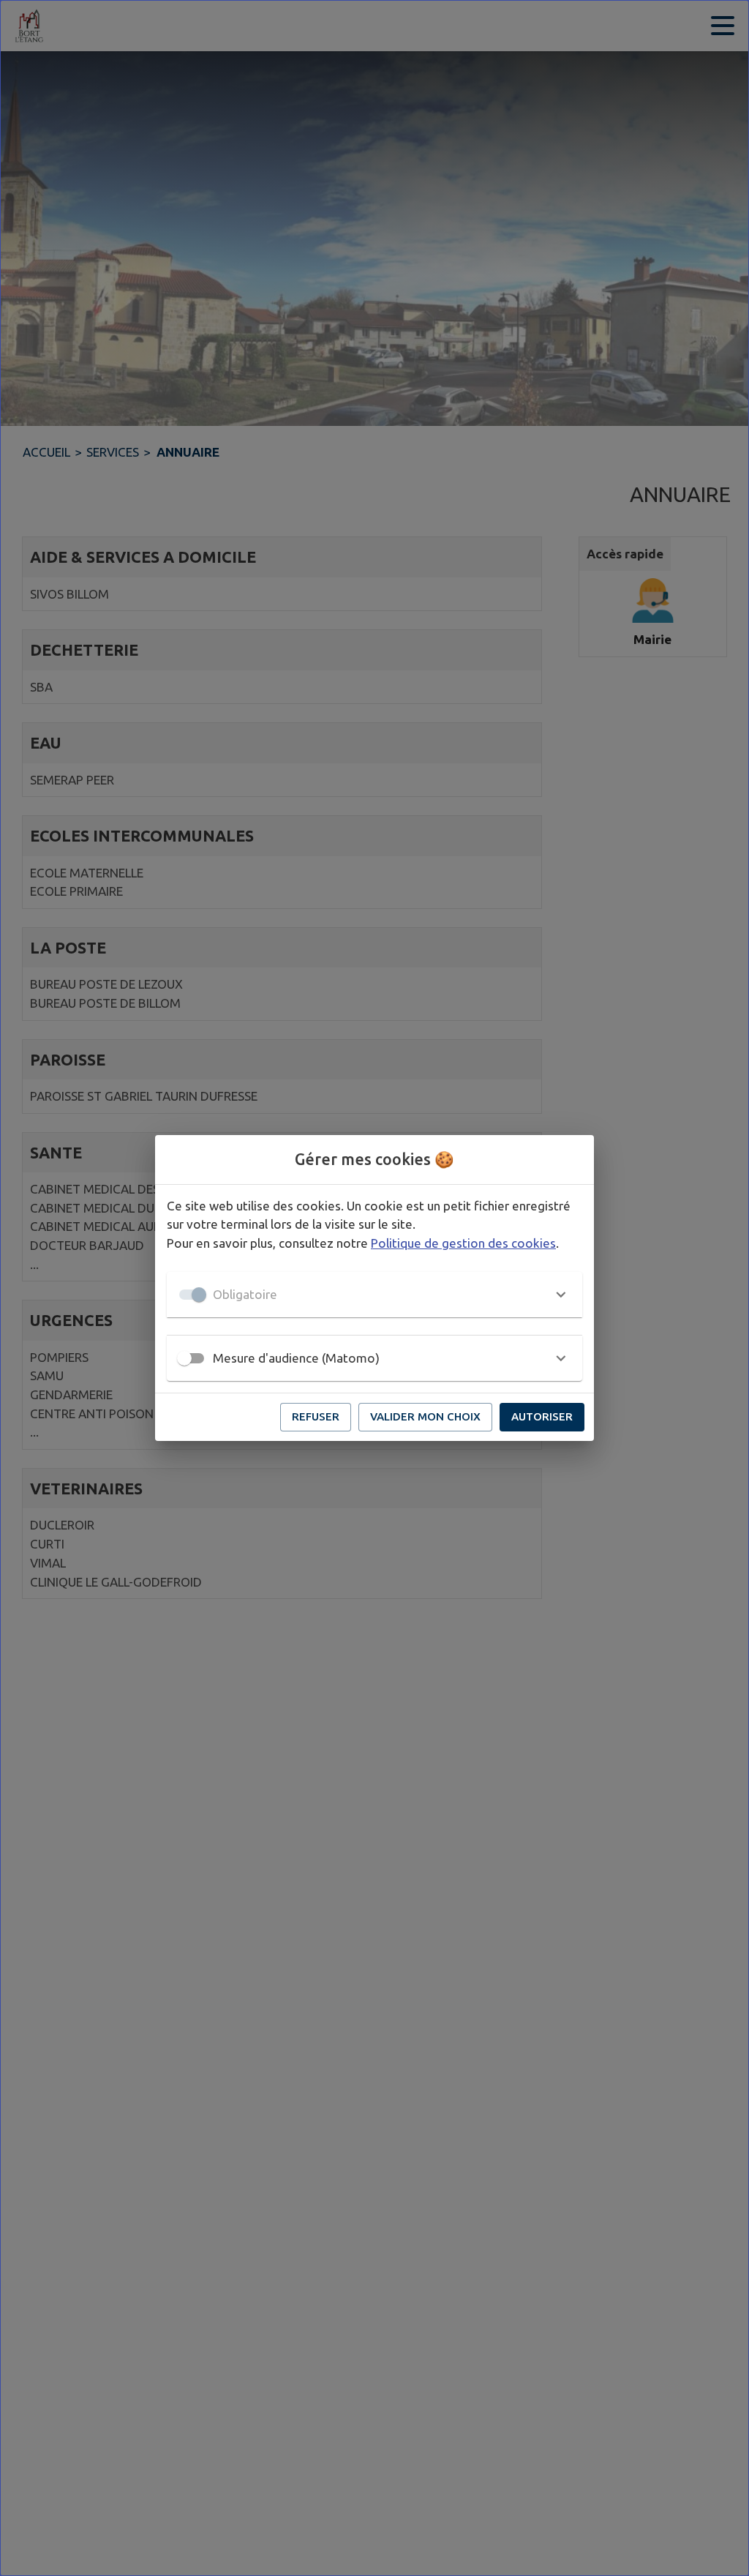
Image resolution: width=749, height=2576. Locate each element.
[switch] (184, 1358)
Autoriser (542, 1416)
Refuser (316, 1416)
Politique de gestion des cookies (463, 1243)
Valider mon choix (425, 1416)
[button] (374, 1295)
